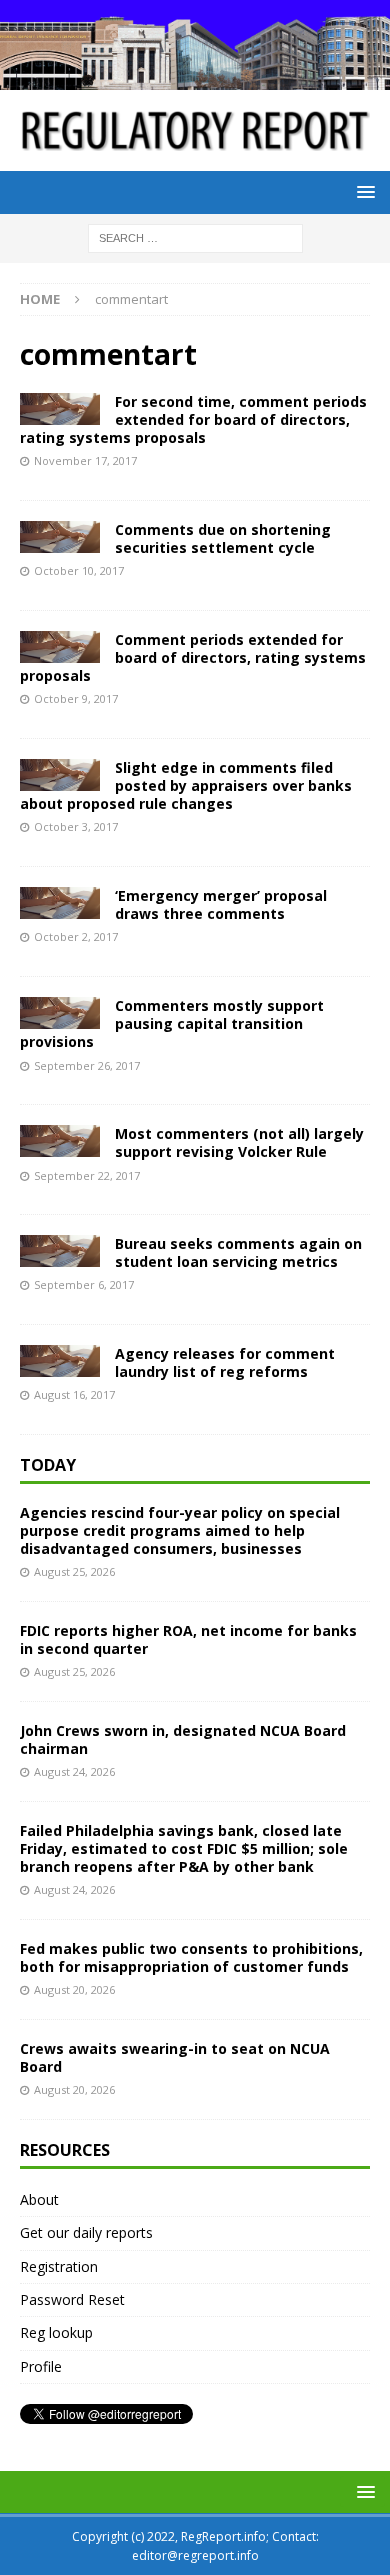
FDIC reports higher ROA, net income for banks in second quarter (188, 1639)
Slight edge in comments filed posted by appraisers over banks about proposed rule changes (186, 785)
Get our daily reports (86, 2232)
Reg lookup (56, 2332)
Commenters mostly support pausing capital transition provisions (172, 1023)
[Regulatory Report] (195, 78)
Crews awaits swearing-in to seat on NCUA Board (175, 2057)
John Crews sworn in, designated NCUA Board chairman (183, 1739)
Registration (59, 2266)
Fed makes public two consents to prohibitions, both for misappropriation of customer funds (191, 1957)
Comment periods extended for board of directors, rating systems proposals (193, 657)
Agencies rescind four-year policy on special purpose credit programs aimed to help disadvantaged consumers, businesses (180, 1530)
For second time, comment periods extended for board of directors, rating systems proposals (193, 419)
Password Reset (72, 2299)
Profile (41, 2366)
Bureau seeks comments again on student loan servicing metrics (238, 1252)
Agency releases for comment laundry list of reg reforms (225, 1362)
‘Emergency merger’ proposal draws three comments (221, 904)
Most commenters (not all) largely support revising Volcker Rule (239, 1142)
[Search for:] (195, 237)
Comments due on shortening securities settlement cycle (223, 538)
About (39, 2199)
